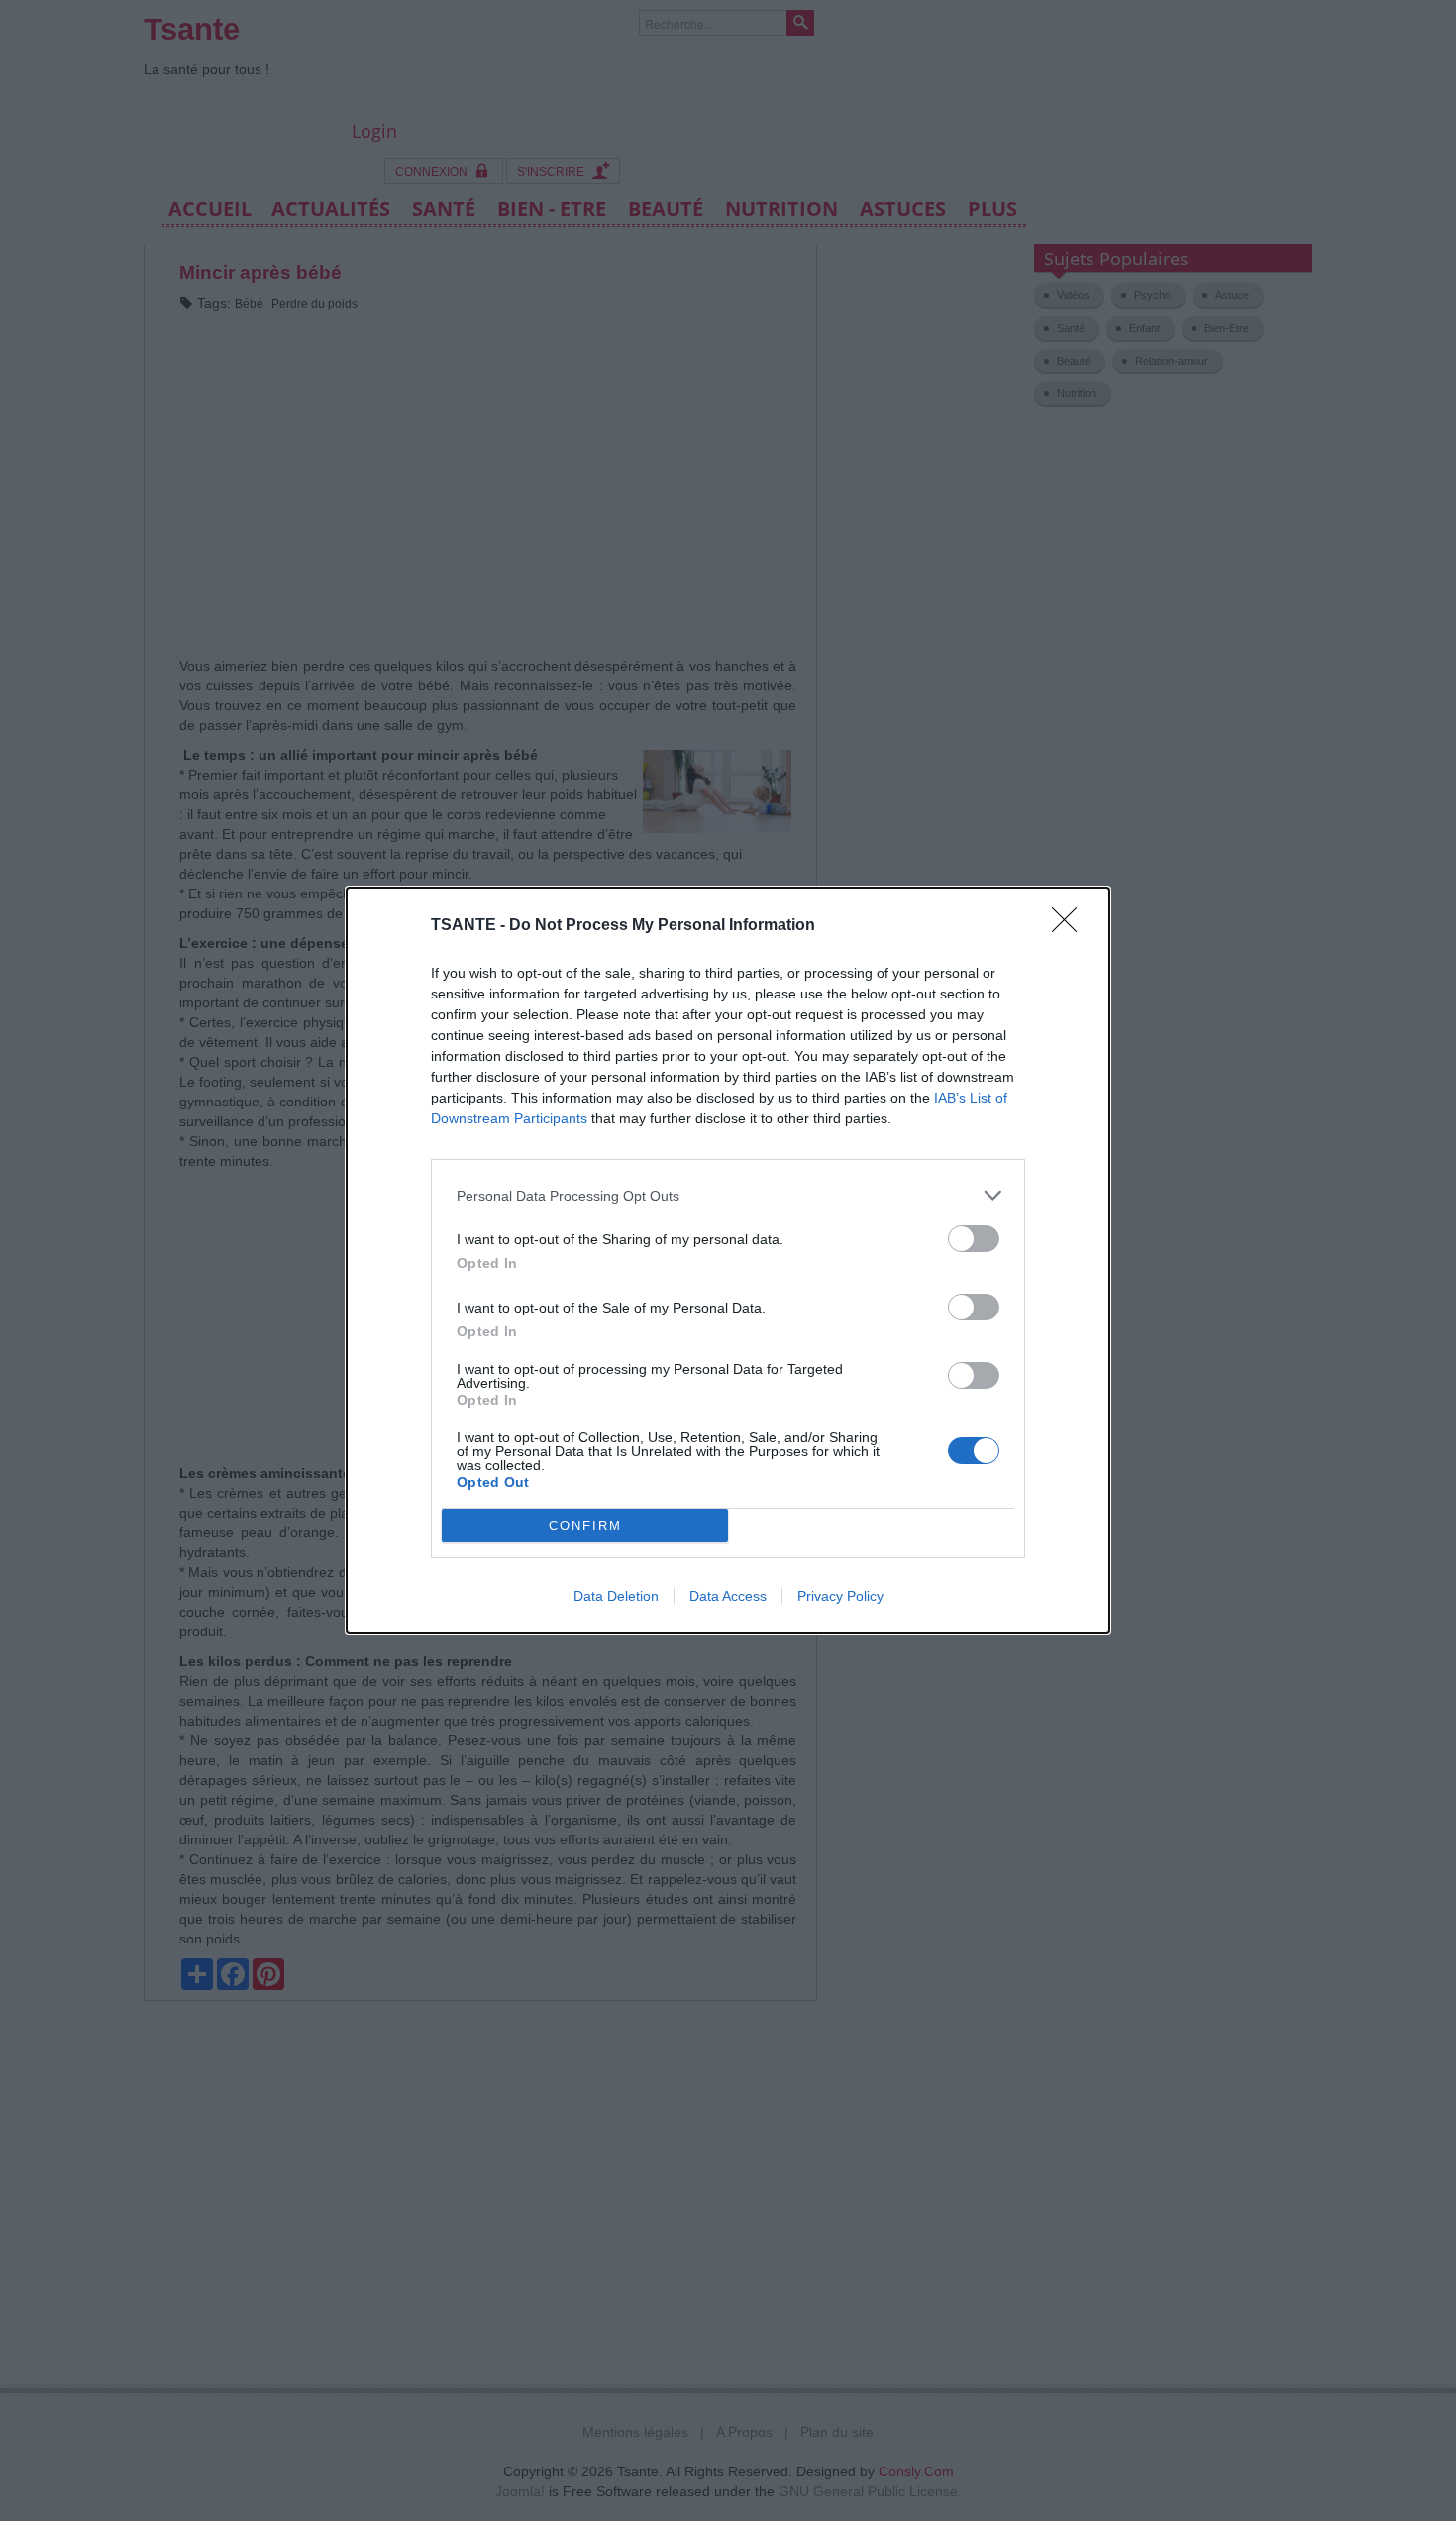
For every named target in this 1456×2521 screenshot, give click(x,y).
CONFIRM (585, 1526)
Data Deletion (616, 1596)
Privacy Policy (840, 1596)
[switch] (974, 1239)
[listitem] (728, 1195)
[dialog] (728, 1260)
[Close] (1071, 926)
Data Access (728, 1596)
